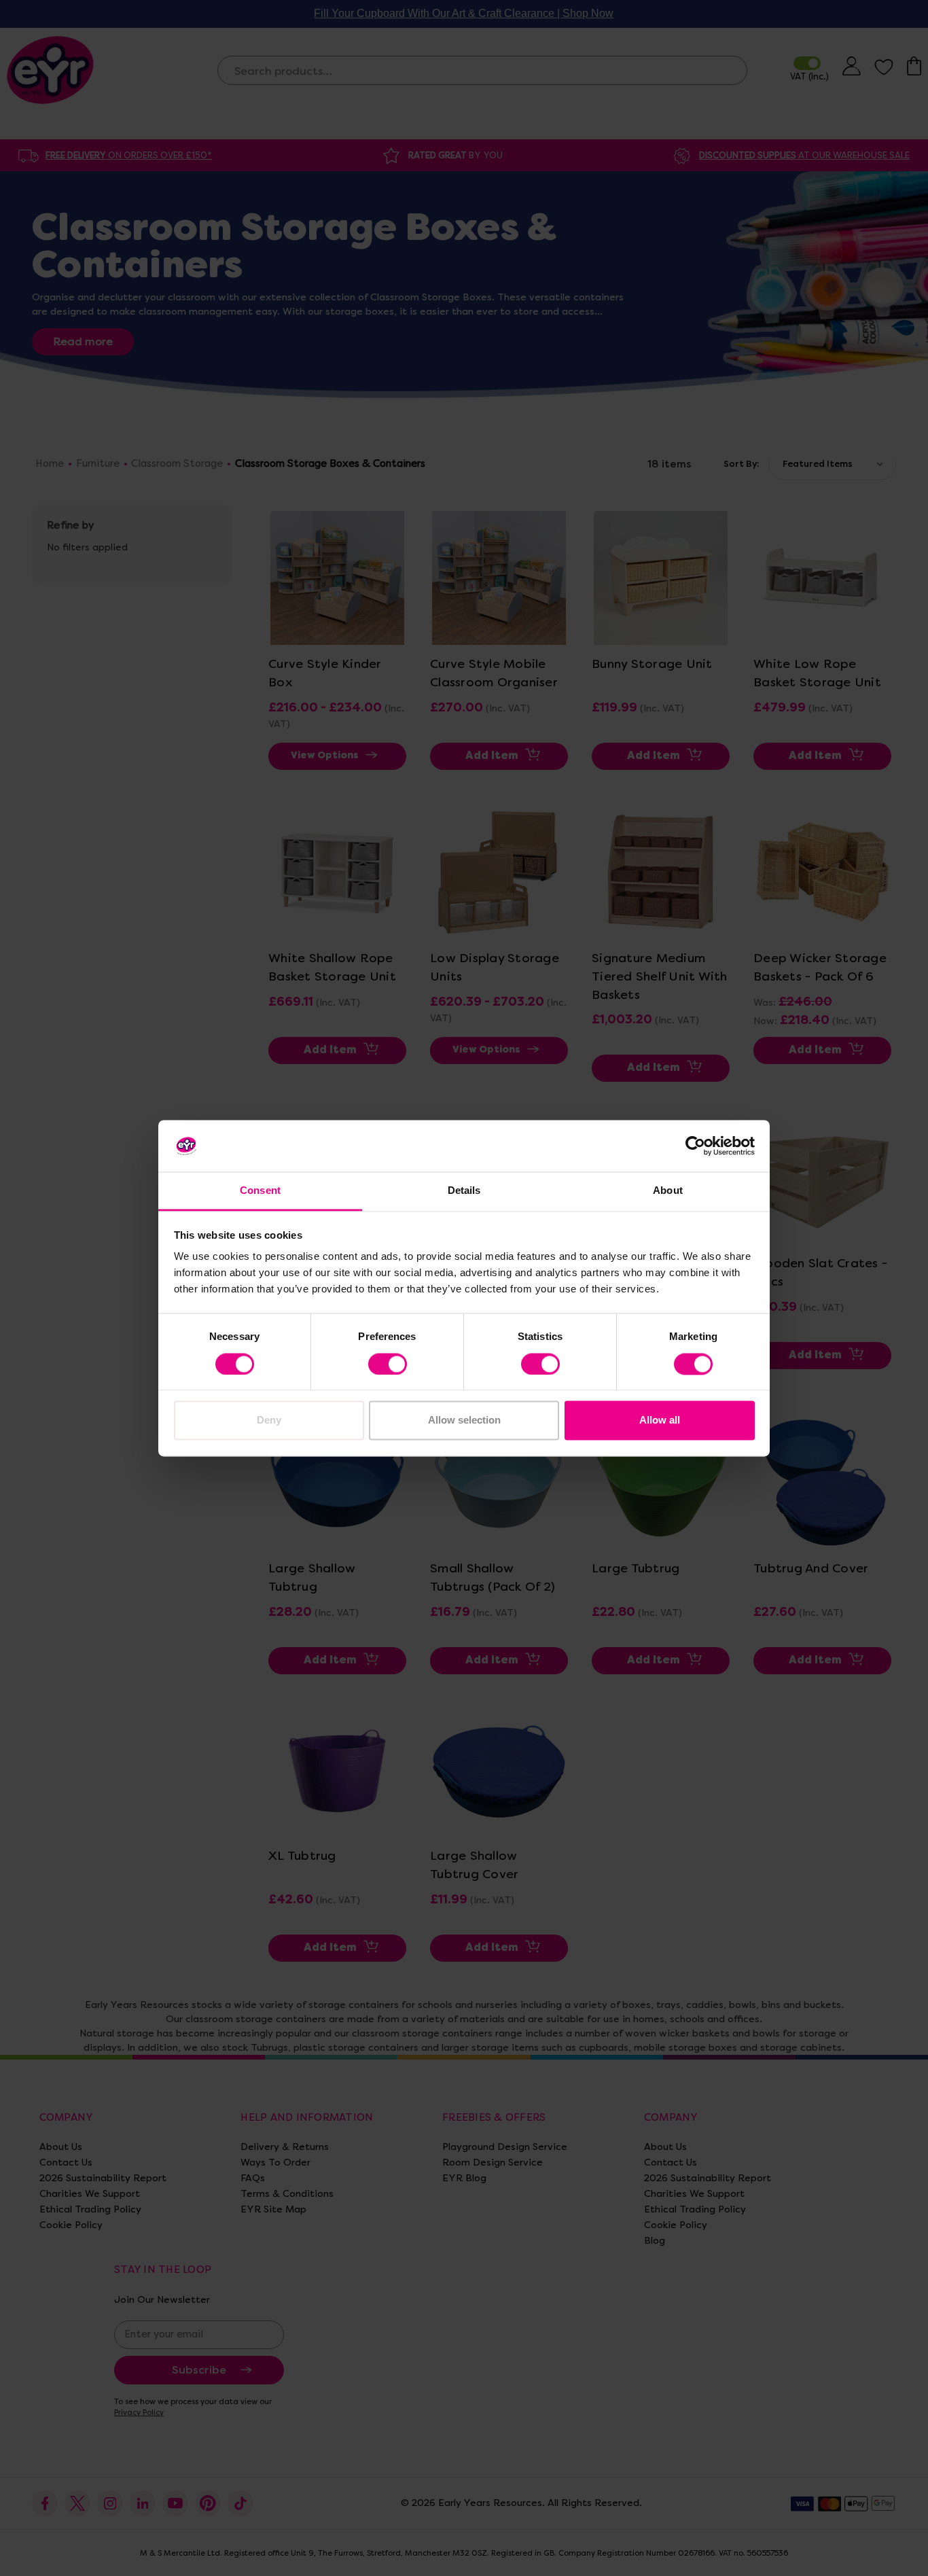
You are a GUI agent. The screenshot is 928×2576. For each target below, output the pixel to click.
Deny (269, 1421)
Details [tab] (464, 1191)
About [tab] (668, 1191)
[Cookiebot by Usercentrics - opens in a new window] (695, 1146)
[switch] (388, 1364)
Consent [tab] (260, 1191)
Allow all (660, 1421)
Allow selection (464, 1421)
